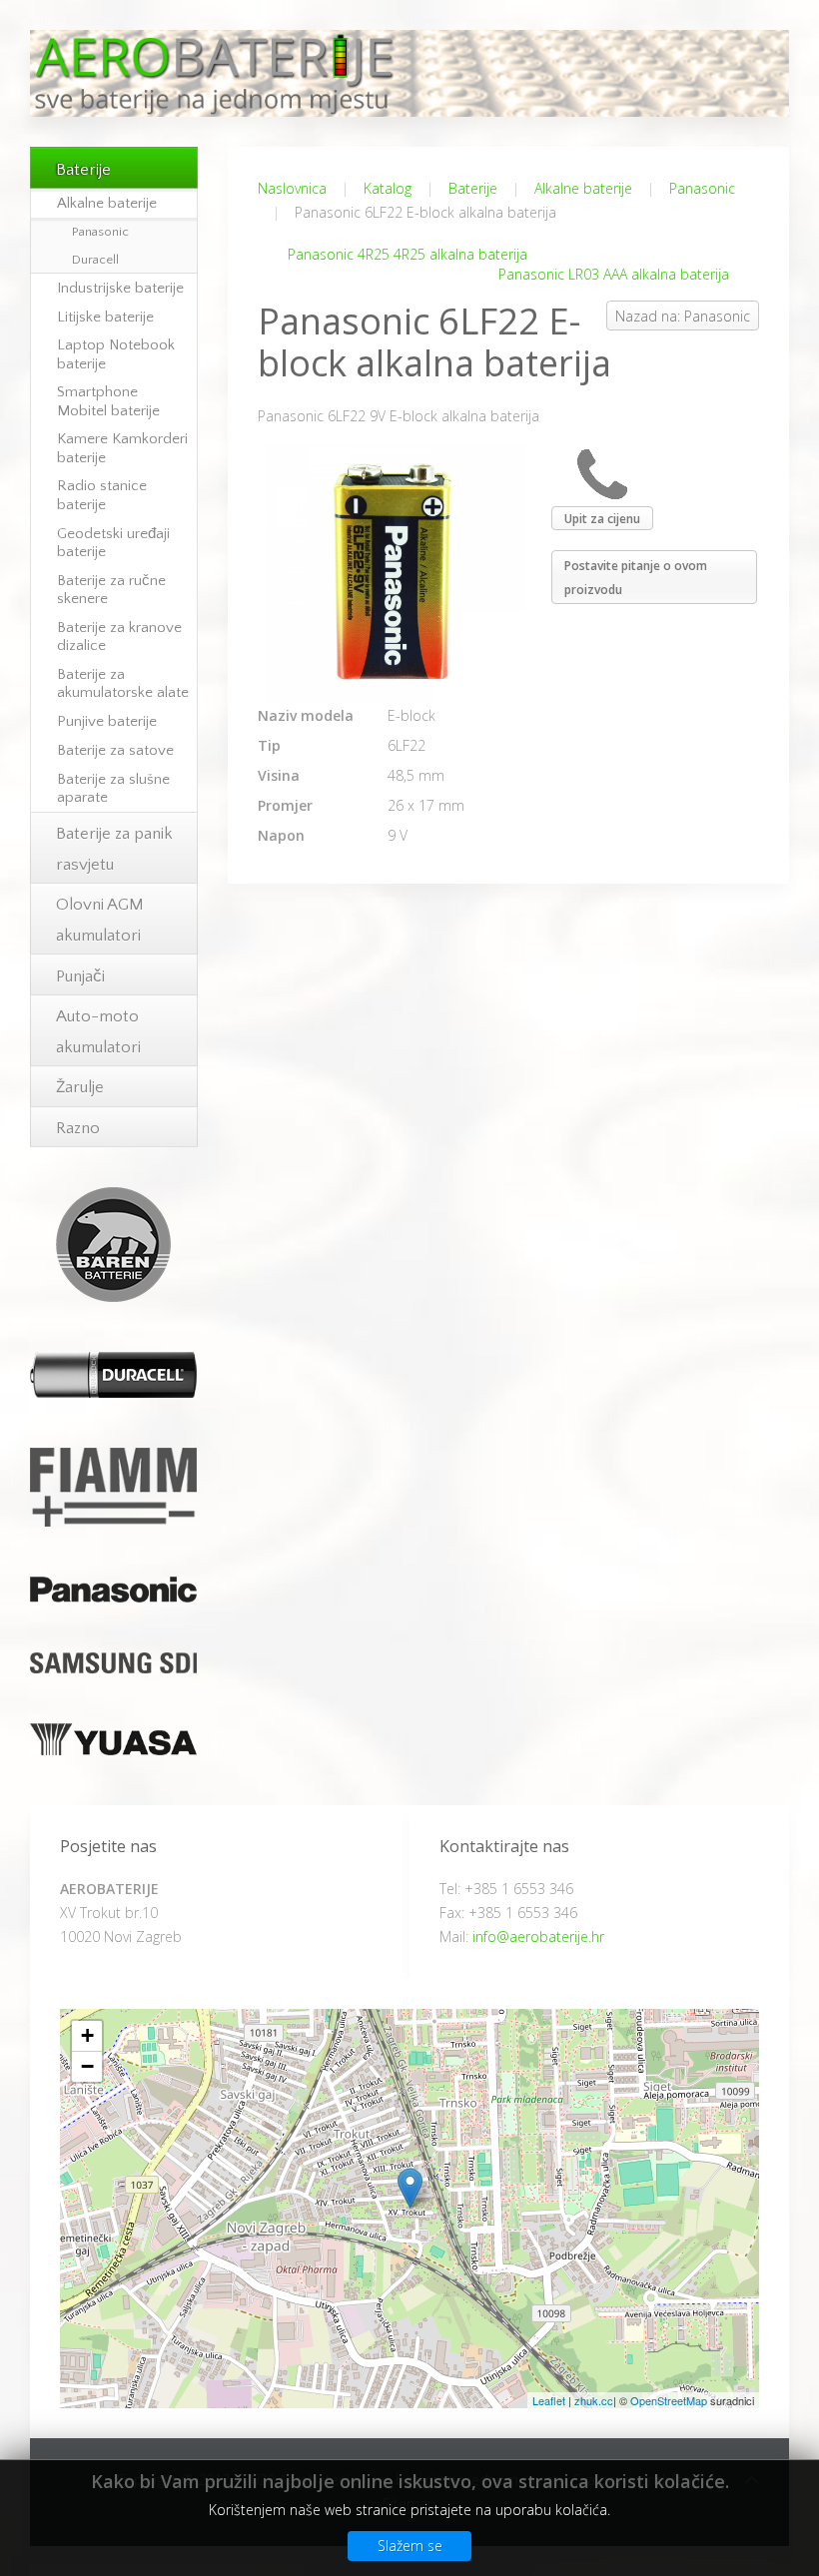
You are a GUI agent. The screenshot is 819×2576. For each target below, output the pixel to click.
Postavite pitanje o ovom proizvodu (636, 578)
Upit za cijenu (602, 519)
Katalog (388, 188)
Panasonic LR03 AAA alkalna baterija (614, 274)
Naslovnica (292, 188)
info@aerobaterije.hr (538, 1936)
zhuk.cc (594, 2400)
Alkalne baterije (583, 188)
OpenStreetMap (669, 2400)
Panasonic (702, 188)
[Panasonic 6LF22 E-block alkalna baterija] (396, 573)
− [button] (87, 2066)
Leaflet (549, 2400)
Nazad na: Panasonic (683, 316)
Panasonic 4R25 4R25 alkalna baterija (408, 254)
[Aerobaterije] (410, 2188)
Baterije (473, 188)
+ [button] (87, 2035)
